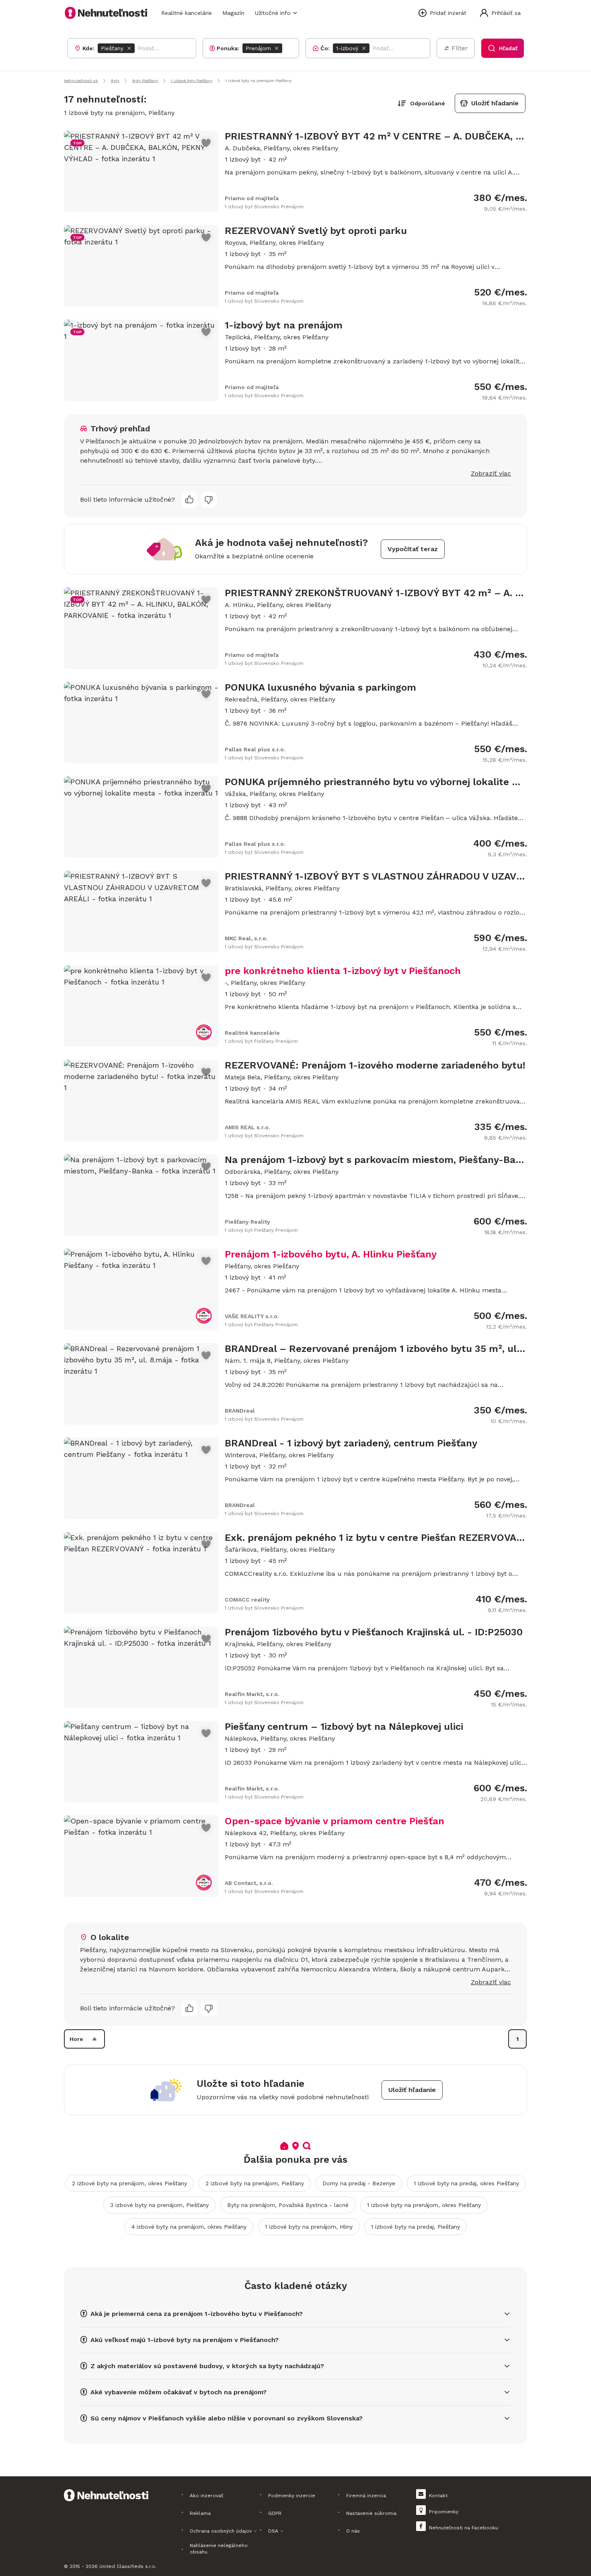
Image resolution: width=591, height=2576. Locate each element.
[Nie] (209, 500)
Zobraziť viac (491, 473)
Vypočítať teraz (413, 549)
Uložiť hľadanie (495, 103)
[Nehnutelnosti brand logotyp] (106, 13)
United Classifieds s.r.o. (128, 2566)
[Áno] (189, 500)
